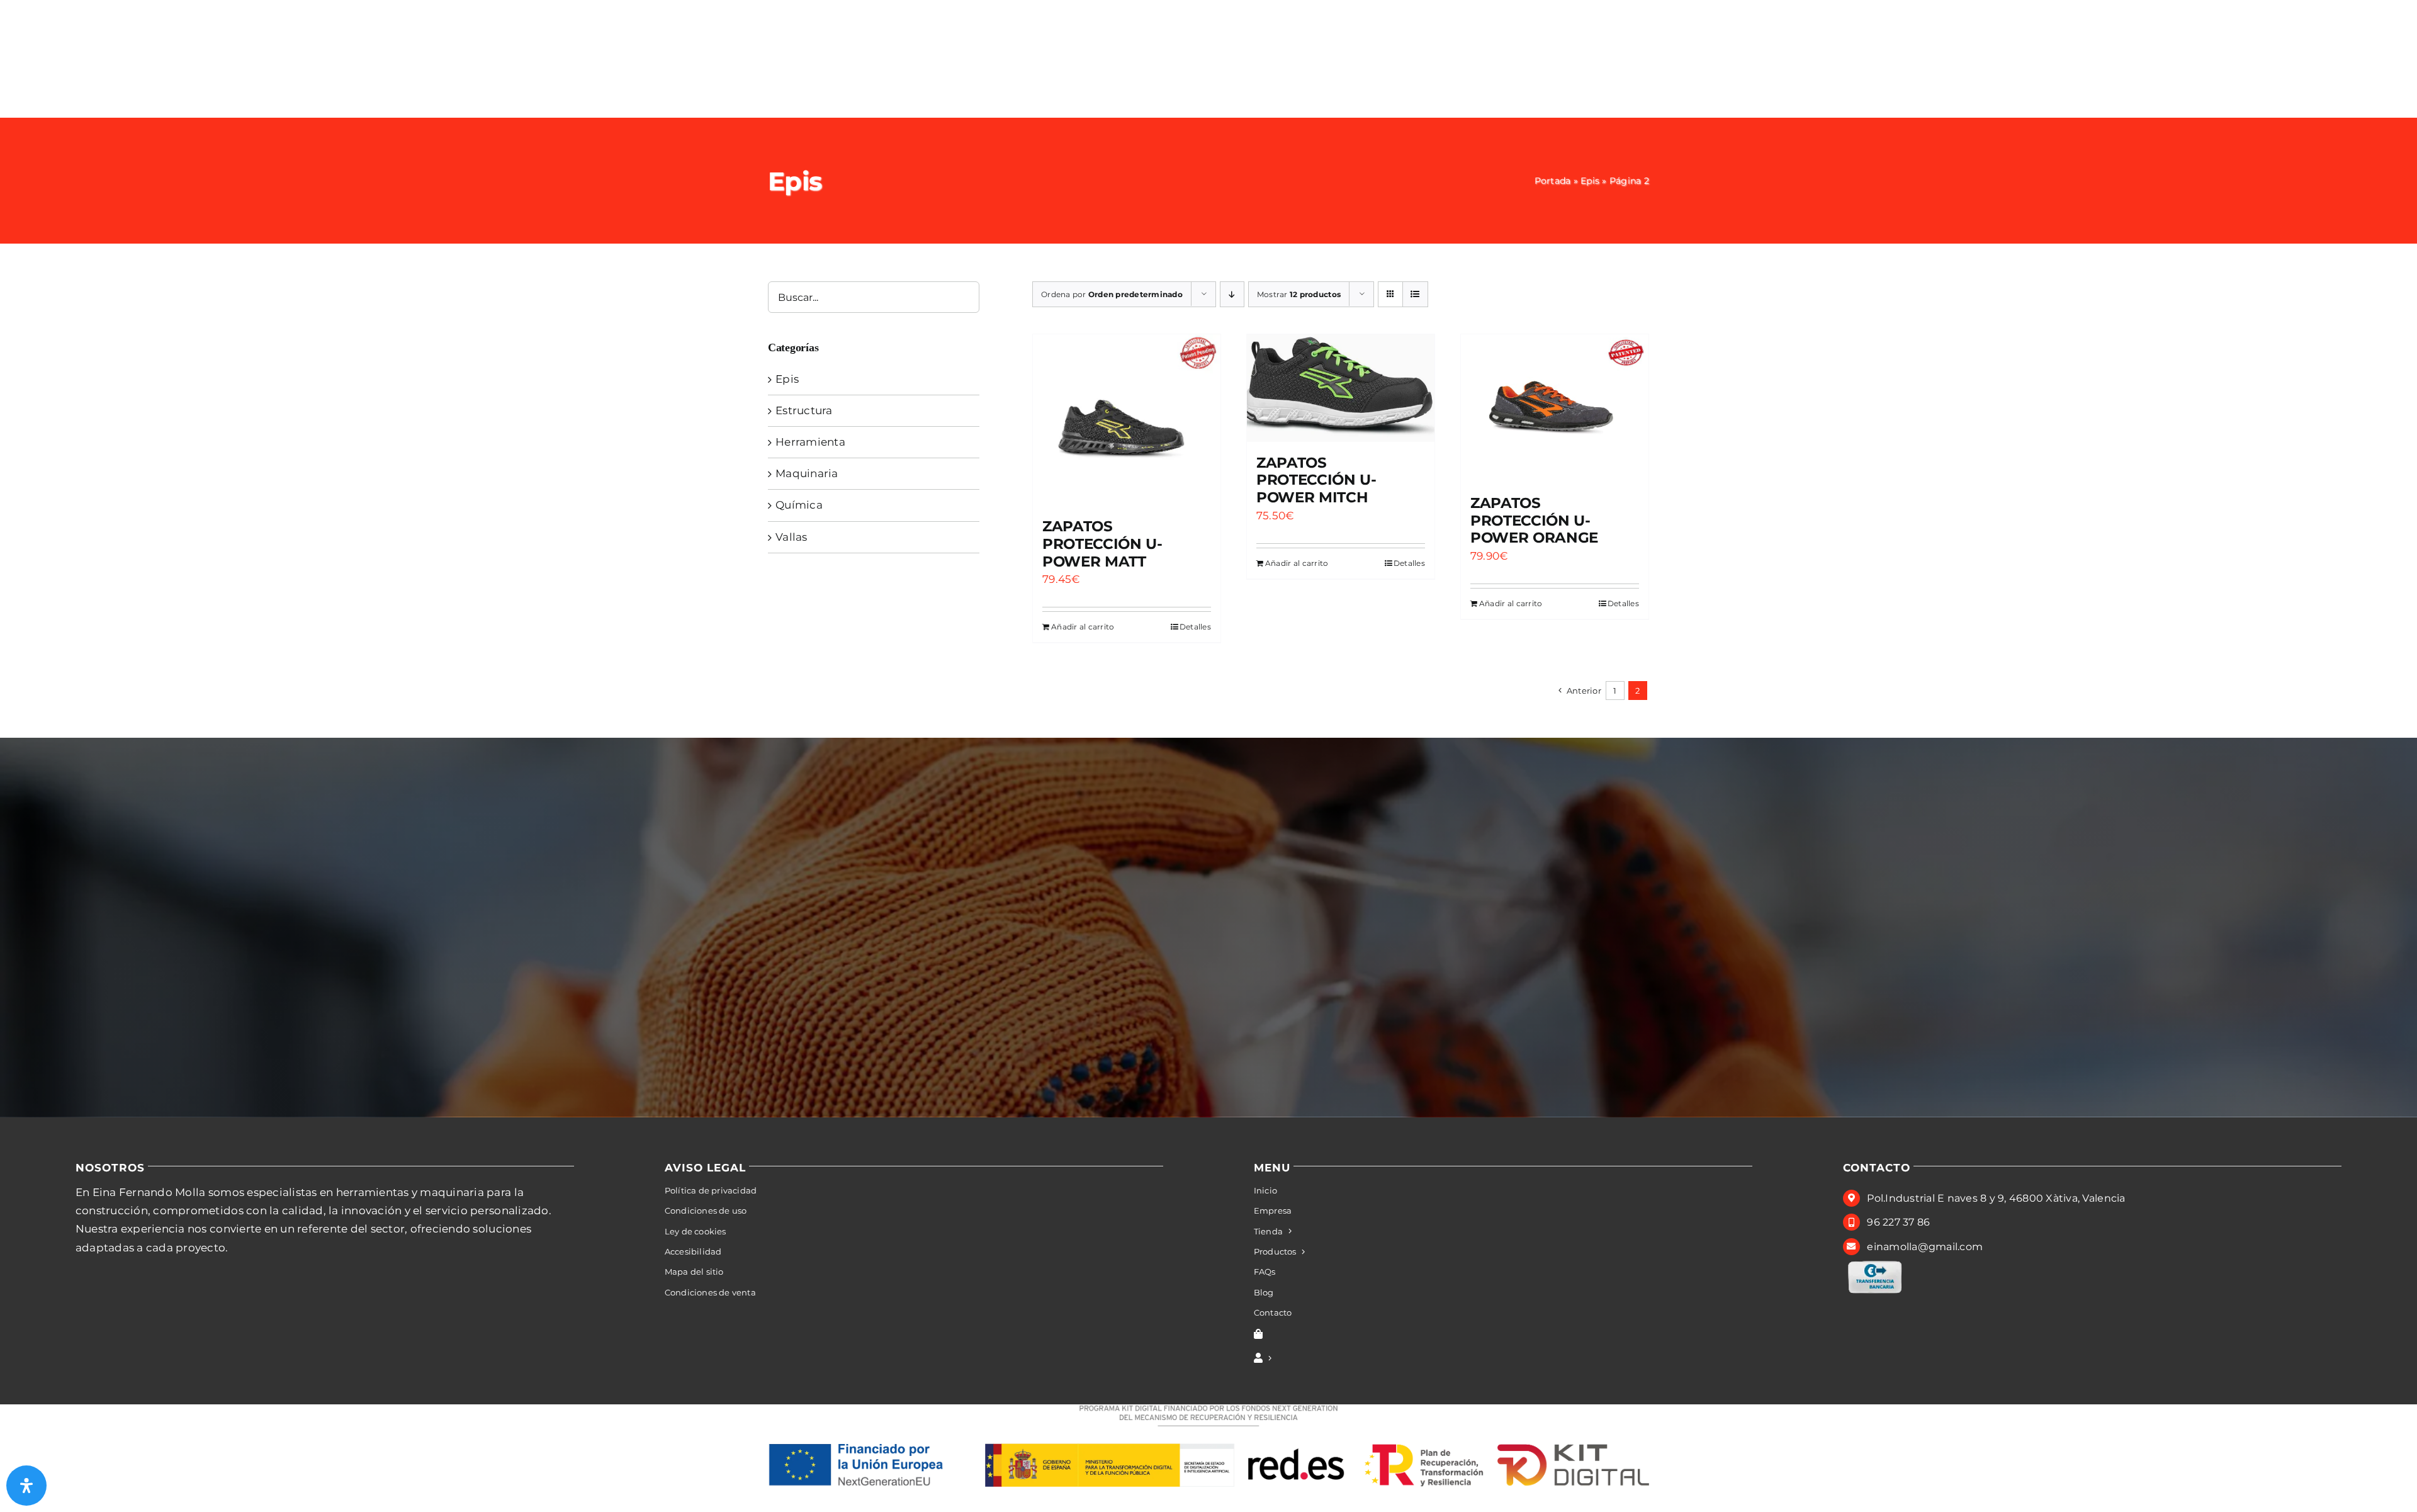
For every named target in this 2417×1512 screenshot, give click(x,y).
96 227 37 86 (1898, 1222)
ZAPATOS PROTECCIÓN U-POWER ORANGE (1534, 520)
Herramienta (810, 442)
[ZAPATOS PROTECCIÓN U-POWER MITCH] (1341, 388)
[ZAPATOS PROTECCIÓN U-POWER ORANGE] (1555, 408)
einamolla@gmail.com (1925, 1247)
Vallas (792, 537)
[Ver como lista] (1415, 294)
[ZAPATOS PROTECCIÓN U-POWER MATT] (1127, 420)
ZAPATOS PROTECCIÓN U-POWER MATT (1102, 544)
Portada (1553, 181)
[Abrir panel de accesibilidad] (26, 1486)
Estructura (804, 410)
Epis (1590, 181)
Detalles (1195, 627)
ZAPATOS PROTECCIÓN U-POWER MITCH (1316, 480)
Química (799, 505)
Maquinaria (807, 473)
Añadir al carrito (1083, 627)
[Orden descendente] (1232, 294)
